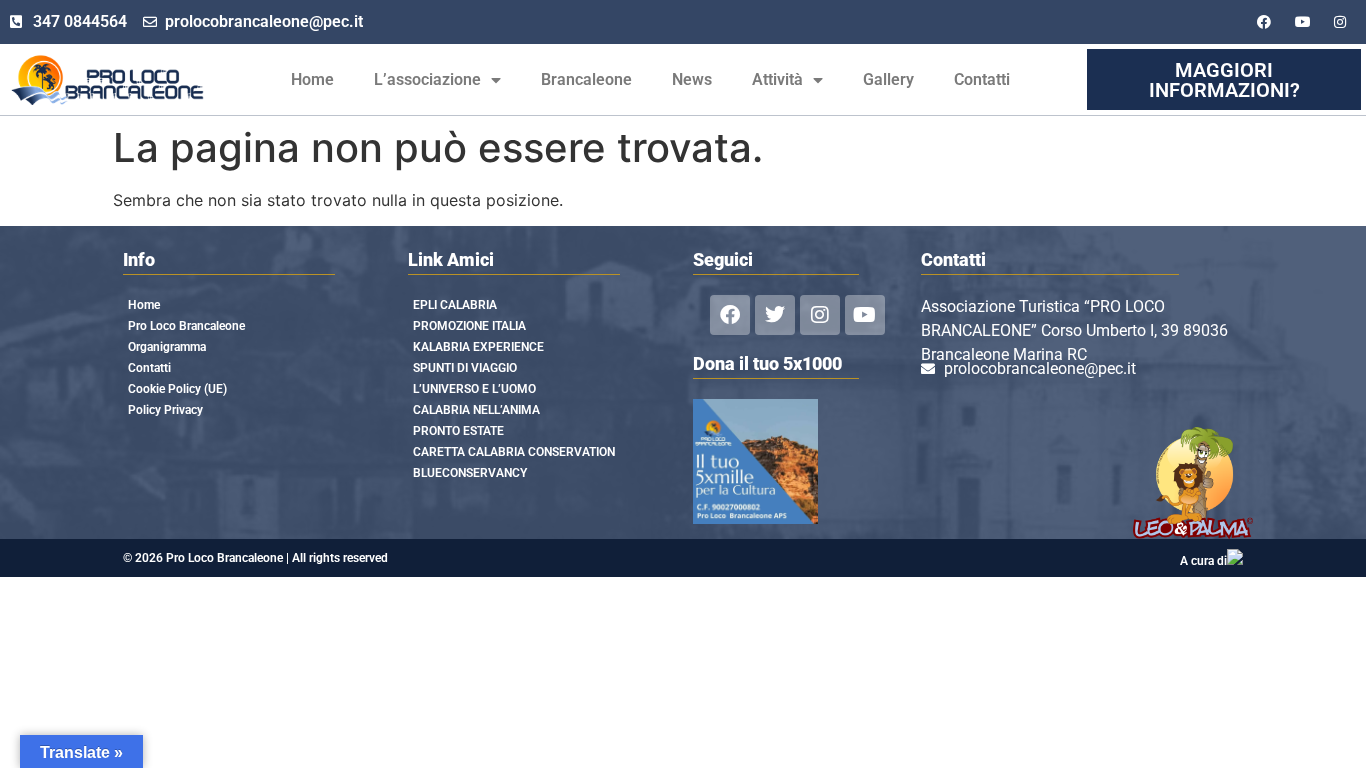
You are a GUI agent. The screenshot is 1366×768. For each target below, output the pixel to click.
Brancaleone (586, 79)
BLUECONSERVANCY (470, 473)
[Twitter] (775, 315)
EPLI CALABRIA (455, 305)
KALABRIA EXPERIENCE (478, 347)
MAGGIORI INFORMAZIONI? (1224, 80)
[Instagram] (820, 315)
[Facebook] (730, 315)
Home (312, 79)
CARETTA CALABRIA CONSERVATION (514, 452)
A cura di (1203, 561)
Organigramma (167, 347)
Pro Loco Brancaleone (186, 326)
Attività (777, 79)
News (692, 79)
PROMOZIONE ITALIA (469, 326)
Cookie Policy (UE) (177, 389)
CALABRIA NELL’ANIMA (476, 410)
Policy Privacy (165, 410)
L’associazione (427, 79)
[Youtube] (865, 315)
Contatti (982, 79)
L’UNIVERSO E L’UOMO (474, 389)
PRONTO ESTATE (458, 431)
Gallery (888, 79)
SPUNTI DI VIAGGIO (465, 368)
